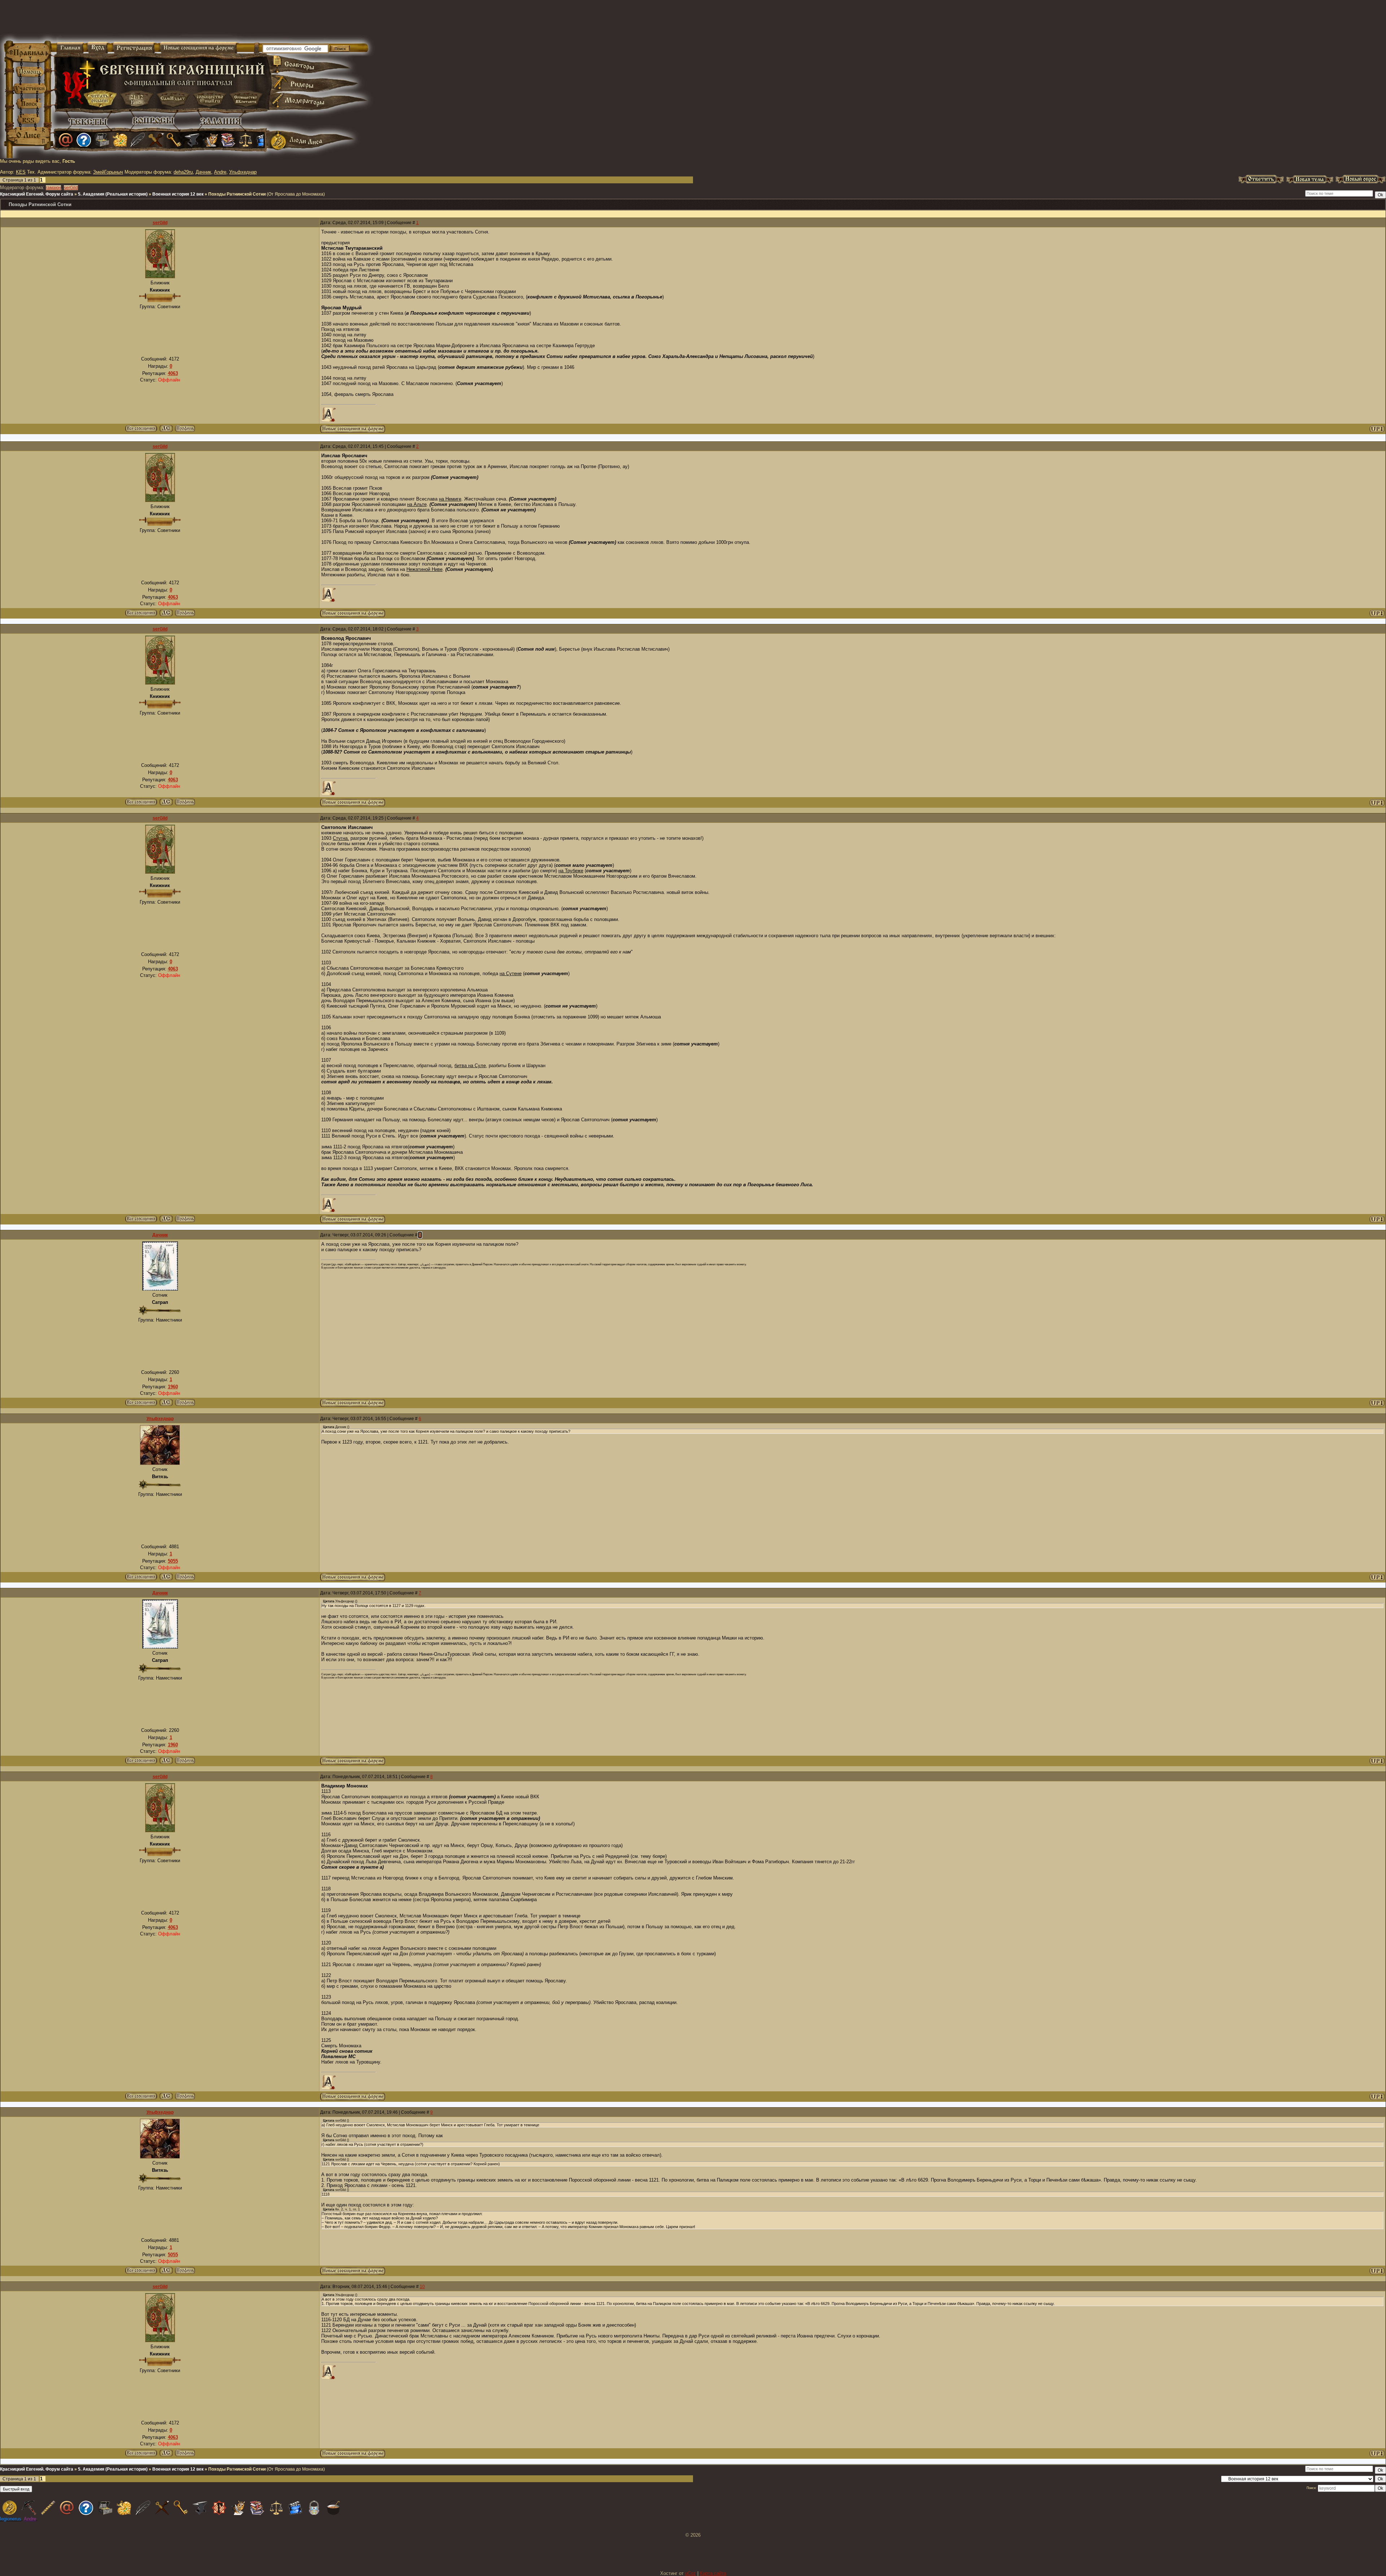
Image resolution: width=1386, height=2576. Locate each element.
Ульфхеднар (243, 172)
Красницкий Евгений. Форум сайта (37, 194)
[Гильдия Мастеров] (192, 140)
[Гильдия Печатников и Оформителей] (156, 140)
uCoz (690, 2573)
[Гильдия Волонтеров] (84, 140)
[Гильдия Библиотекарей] (228, 140)
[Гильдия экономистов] (246, 140)
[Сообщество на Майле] (66, 140)
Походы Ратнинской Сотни (237, 194)
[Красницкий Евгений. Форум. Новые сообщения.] (353, 431)
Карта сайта (713, 2573)
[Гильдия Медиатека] (263, 140)
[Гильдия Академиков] (210, 140)
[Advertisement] (608, 22)
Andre (220, 172)
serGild (71, 188)
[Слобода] (174, 140)
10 (422, 2287)
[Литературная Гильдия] (138, 140)
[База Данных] (102, 140)
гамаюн (53, 188)
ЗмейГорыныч (108, 172)
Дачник (203, 172)
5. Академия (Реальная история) (113, 194)
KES (21, 172)
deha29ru (183, 172)
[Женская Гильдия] (120, 140)
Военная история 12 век (178, 194)
